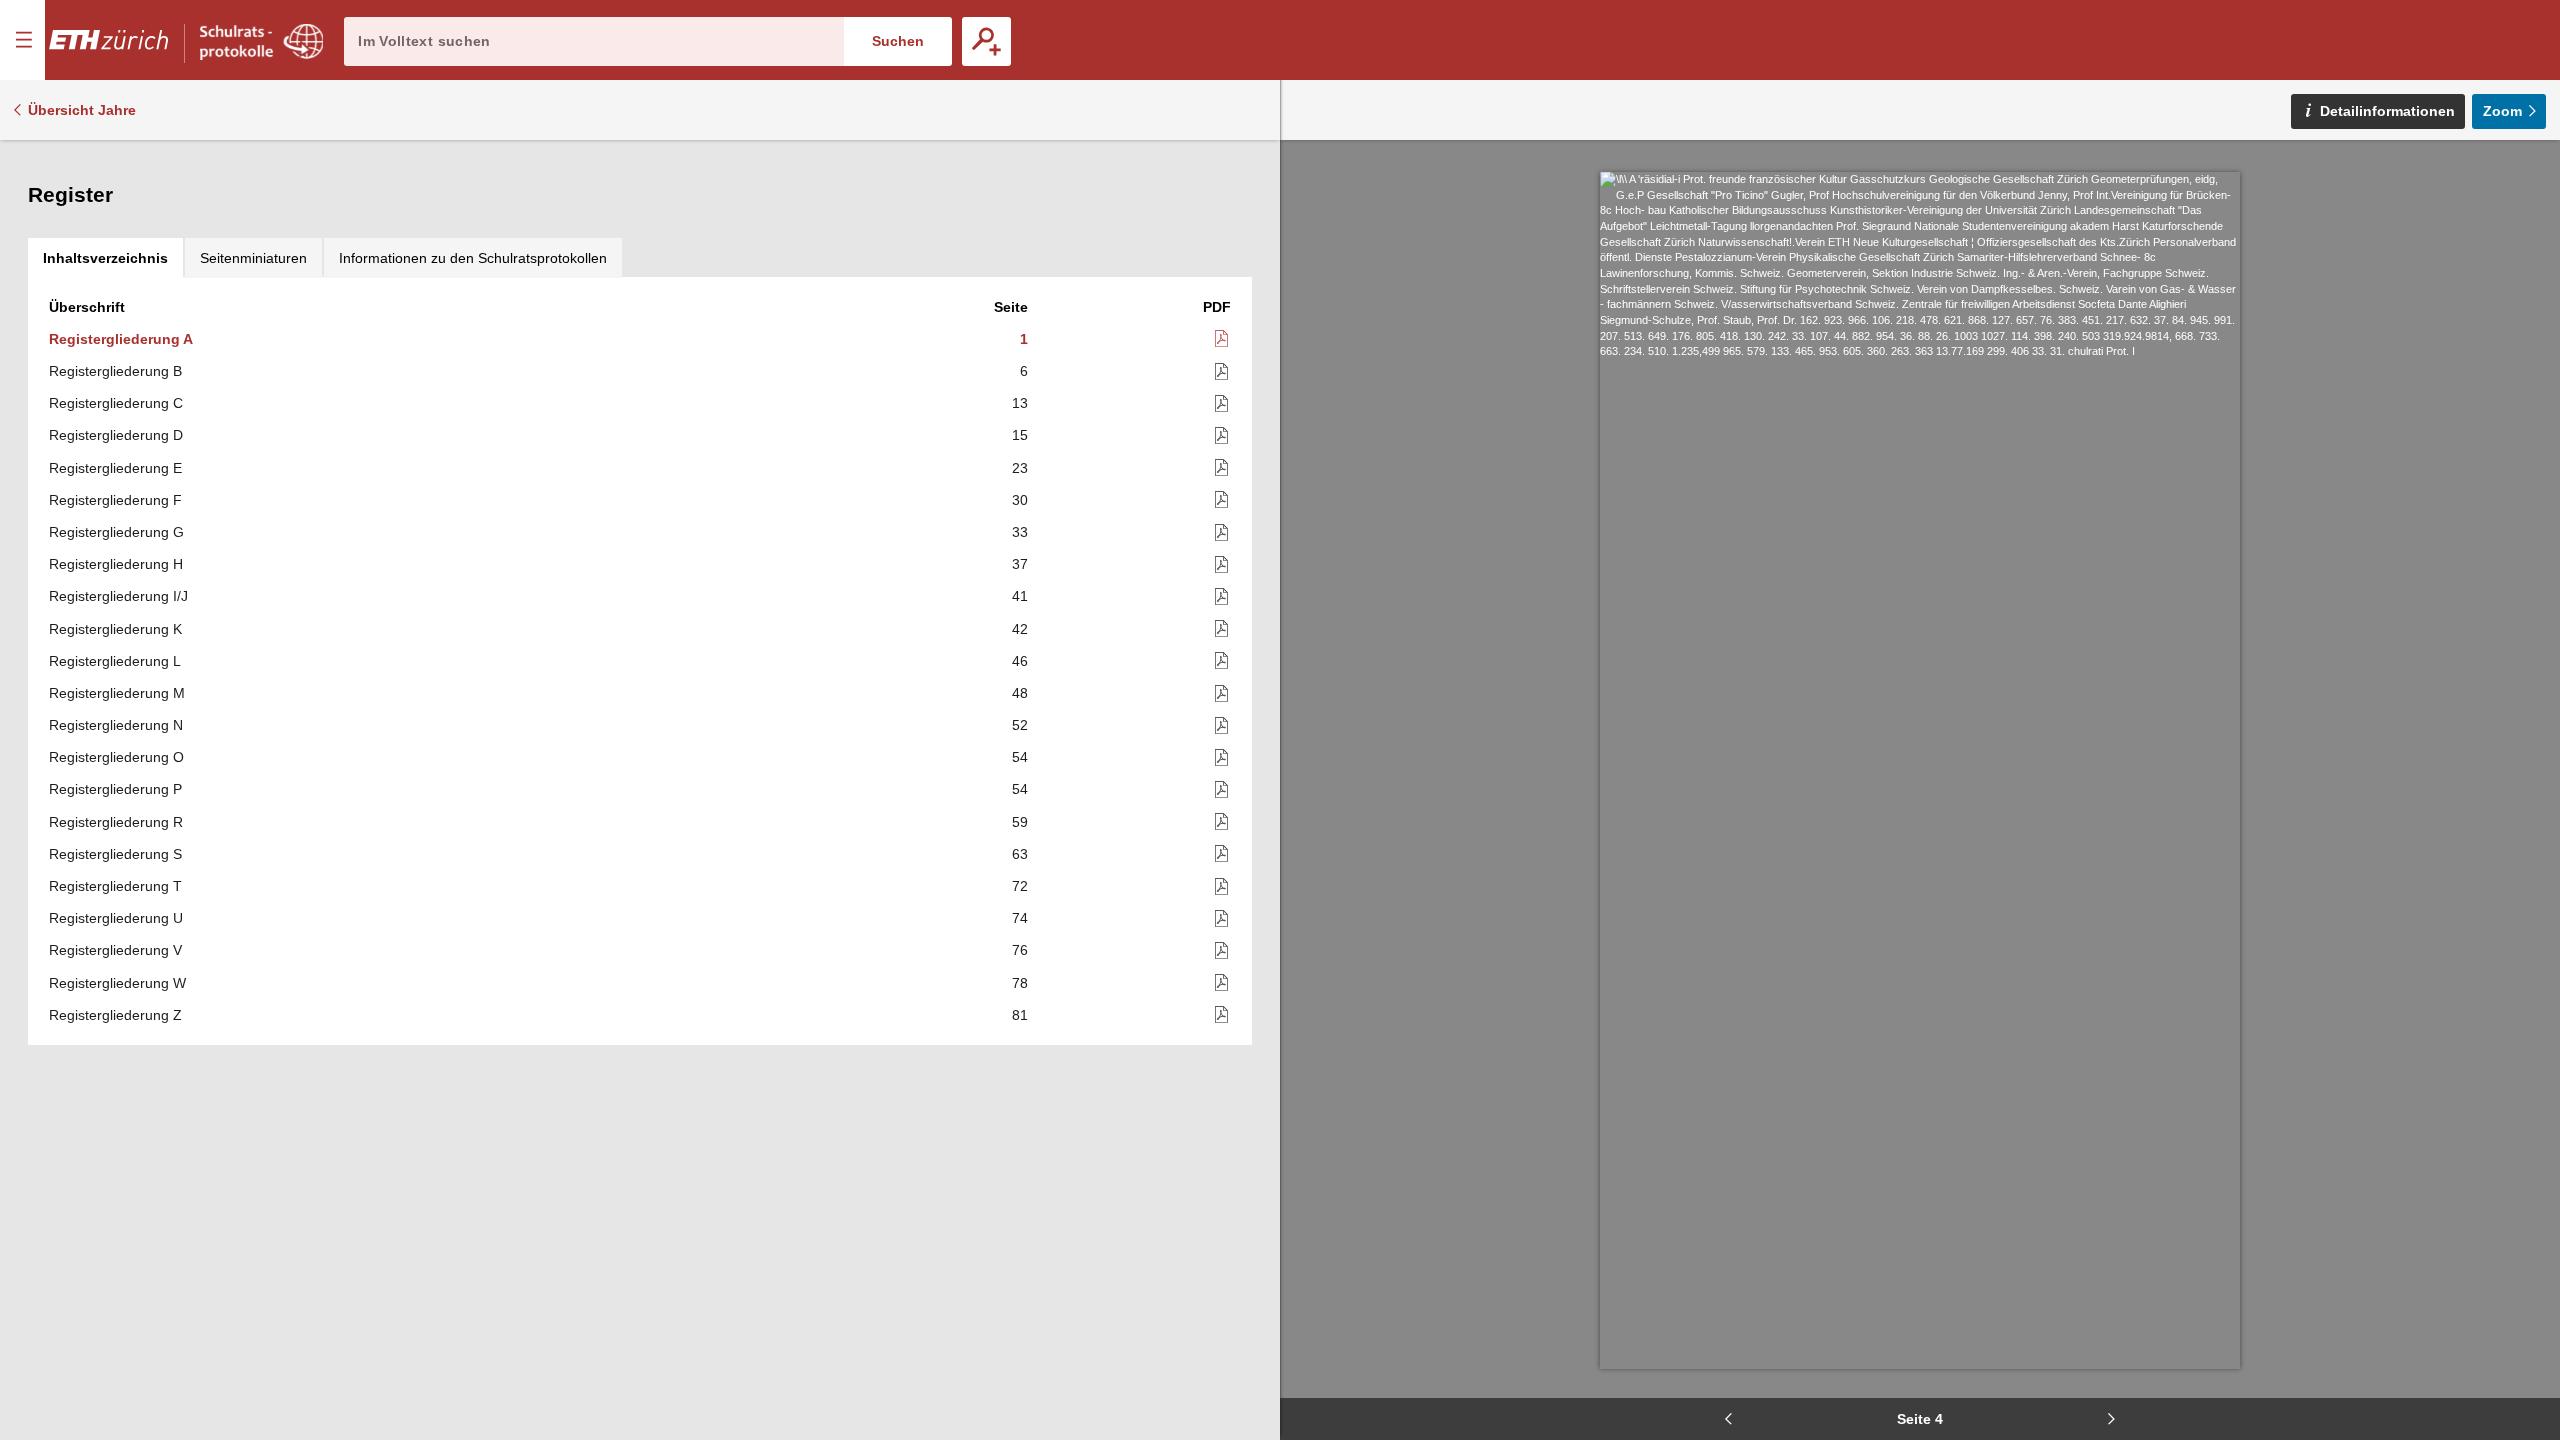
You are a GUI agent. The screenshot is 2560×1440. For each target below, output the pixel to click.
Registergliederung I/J (118, 596)
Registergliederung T (115, 886)
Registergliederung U (116, 918)
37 (1020, 564)
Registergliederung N (116, 725)
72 (1020, 886)
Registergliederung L (115, 661)
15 (1020, 435)
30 (1020, 500)
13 (1020, 403)
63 (1020, 854)
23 (1020, 468)
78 (1020, 983)
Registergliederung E (115, 468)
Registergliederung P (115, 789)
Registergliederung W (117, 983)
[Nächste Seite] (2111, 1419)
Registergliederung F (115, 500)
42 (1020, 629)
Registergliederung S (115, 854)
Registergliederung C (116, 403)
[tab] (105, 258)
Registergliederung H (116, 564)
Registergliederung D (116, 435)
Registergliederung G (116, 532)
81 (1020, 1015)
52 (1020, 725)
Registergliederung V (115, 950)
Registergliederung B (115, 371)
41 (1020, 596)
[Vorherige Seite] (1729, 1419)
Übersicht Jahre (82, 110)
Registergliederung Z (115, 1015)
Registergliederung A (121, 339)
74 (1020, 918)
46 (1020, 661)
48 (1020, 693)
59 (1020, 822)
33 (1020, 532)
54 (1020, 757)
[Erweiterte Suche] (986, 41)
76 (1020, 950)
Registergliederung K (115, 629)
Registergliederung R (116, 822)
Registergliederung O (116, 757)
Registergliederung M (117, 693)
